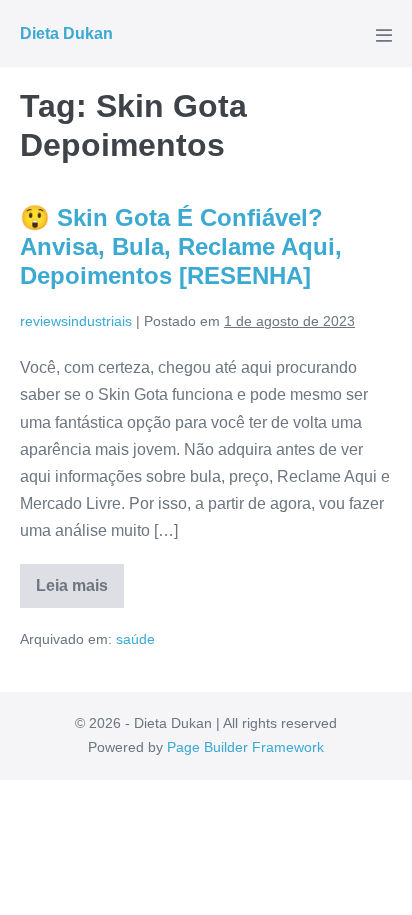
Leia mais (80, 592)
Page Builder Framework (245, 747)
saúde (135, 639)
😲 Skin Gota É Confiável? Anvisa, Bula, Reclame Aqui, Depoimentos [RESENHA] (181, 246)
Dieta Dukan (66, 33)
